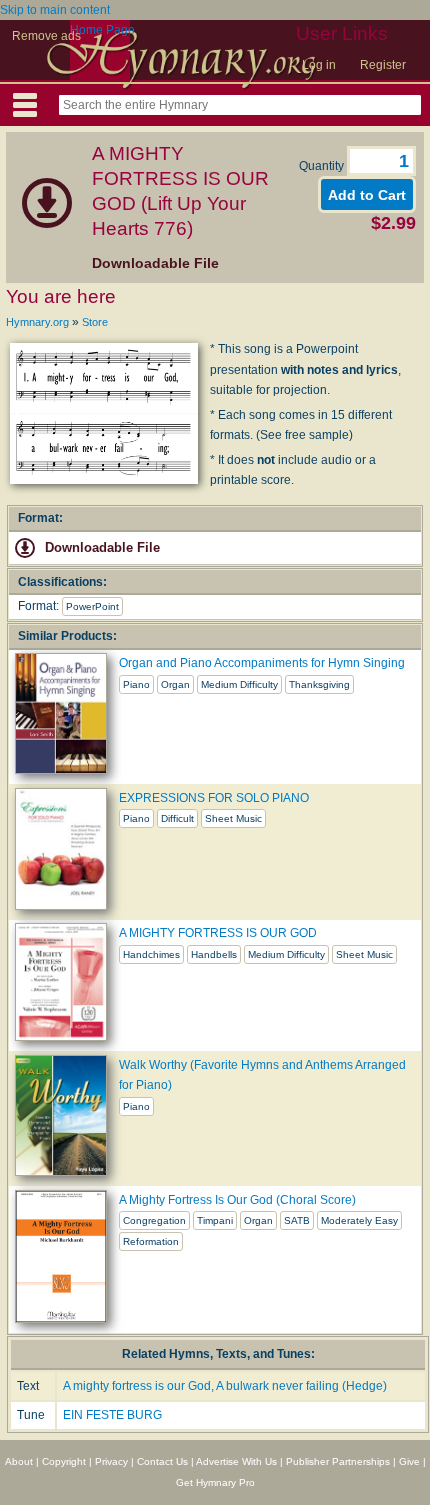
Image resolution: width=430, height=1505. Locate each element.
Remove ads (46, 36)
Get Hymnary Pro (215, 1482)
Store (95, 322)
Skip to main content (55, 10)
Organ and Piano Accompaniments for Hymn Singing (262, 663)
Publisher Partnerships (338, 1461)
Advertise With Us (236, 1461)
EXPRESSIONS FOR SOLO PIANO (214, 798)
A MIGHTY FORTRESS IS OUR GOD (218, 933)
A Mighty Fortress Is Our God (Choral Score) (237, 1200)
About (19, 1461)
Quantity (323, 166)
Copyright (64, 1461)
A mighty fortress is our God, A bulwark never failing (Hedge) (225, 1386)
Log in (319, 65)
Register (383, 65)
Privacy (111, 1461)
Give (409, 1461)
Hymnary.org (37, 322)
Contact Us (162, 1461)
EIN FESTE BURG (112, 1415)
